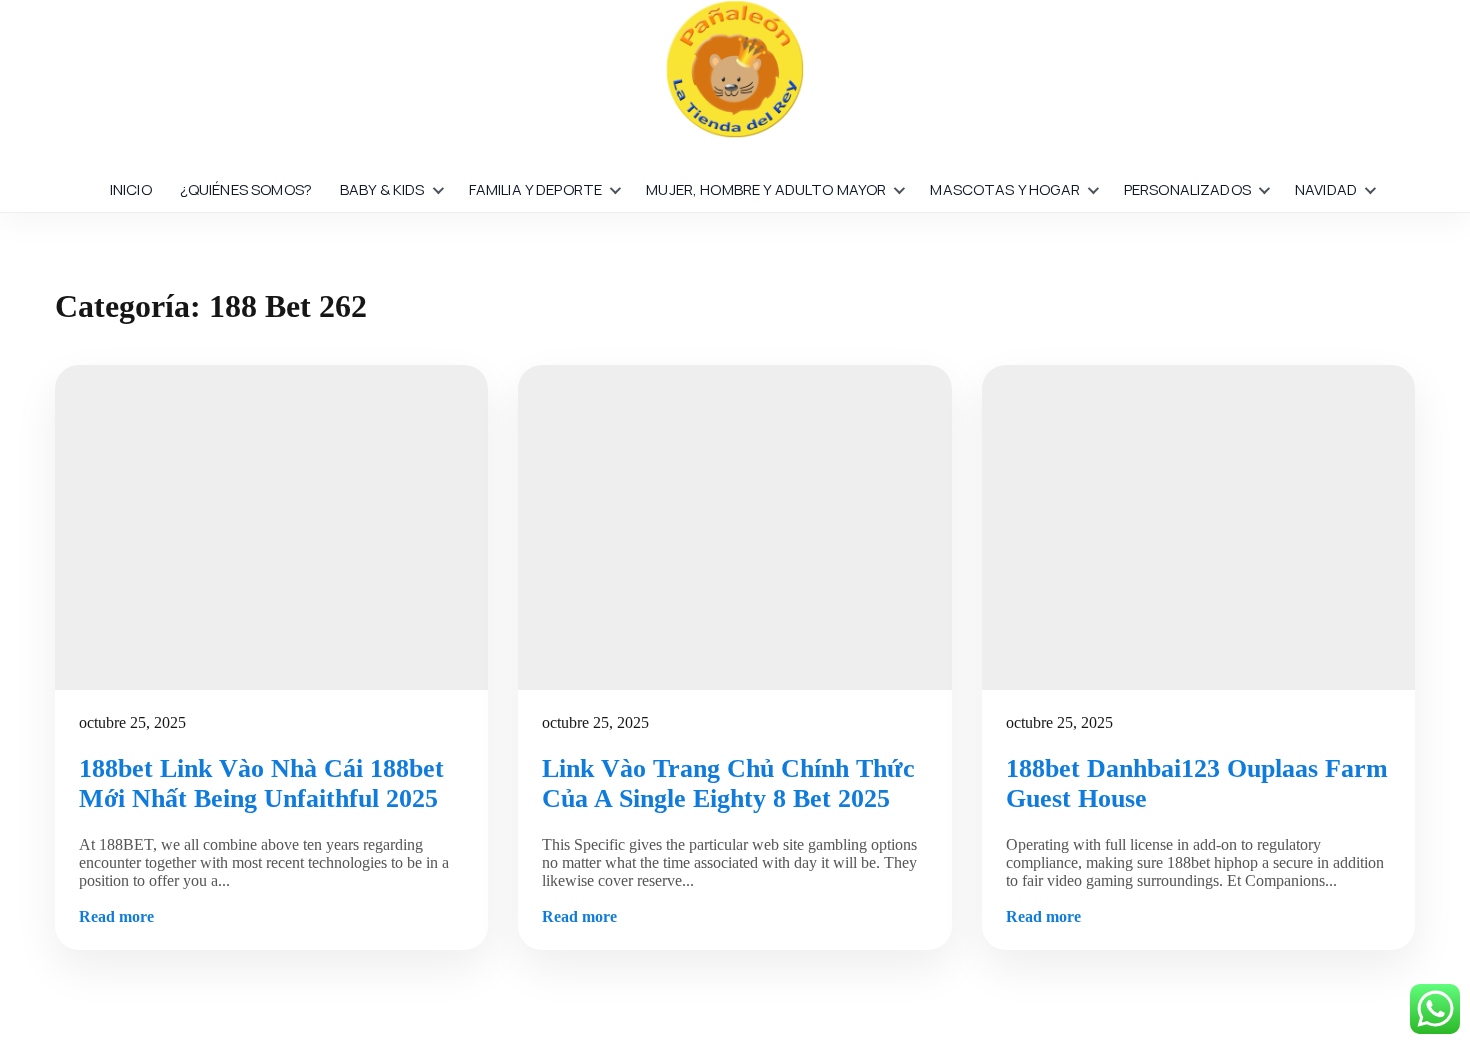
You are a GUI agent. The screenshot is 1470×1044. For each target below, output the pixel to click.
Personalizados (1187, 189)
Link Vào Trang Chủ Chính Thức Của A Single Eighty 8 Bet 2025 (728, 783)
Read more (116, 916)
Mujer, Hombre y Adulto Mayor (766, 189)
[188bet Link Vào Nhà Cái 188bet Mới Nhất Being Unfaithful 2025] (271, 527)
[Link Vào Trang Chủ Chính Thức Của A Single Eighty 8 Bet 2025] (734, 527)
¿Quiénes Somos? (246, 189)
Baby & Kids (382, 189)
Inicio (131, 189)
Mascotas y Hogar (1004, 189)
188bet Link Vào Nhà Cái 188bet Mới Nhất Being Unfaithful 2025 (261, 783)
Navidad (1326, 189)
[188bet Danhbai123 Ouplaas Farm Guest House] (1198, 527)
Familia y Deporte (536, 189)
